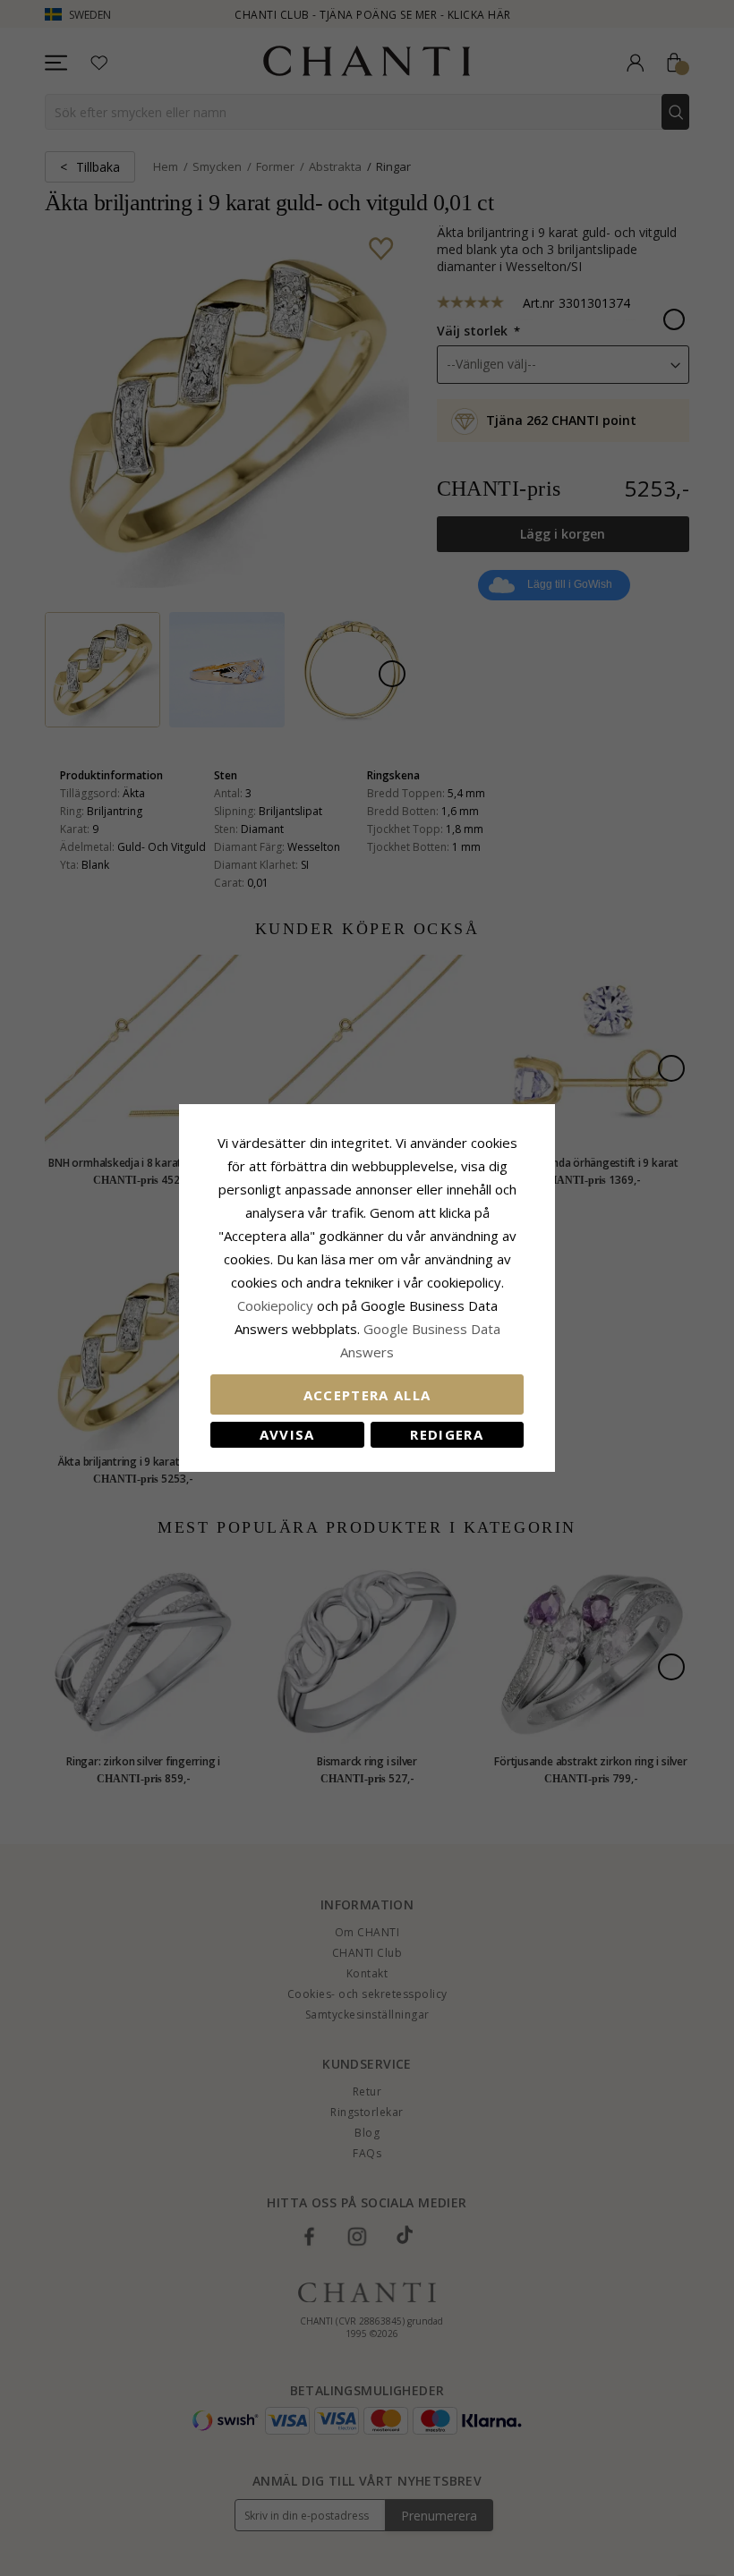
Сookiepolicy (277, 1305)
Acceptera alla (367, 1395)
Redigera (447, 1434)
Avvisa (287, 1434)
